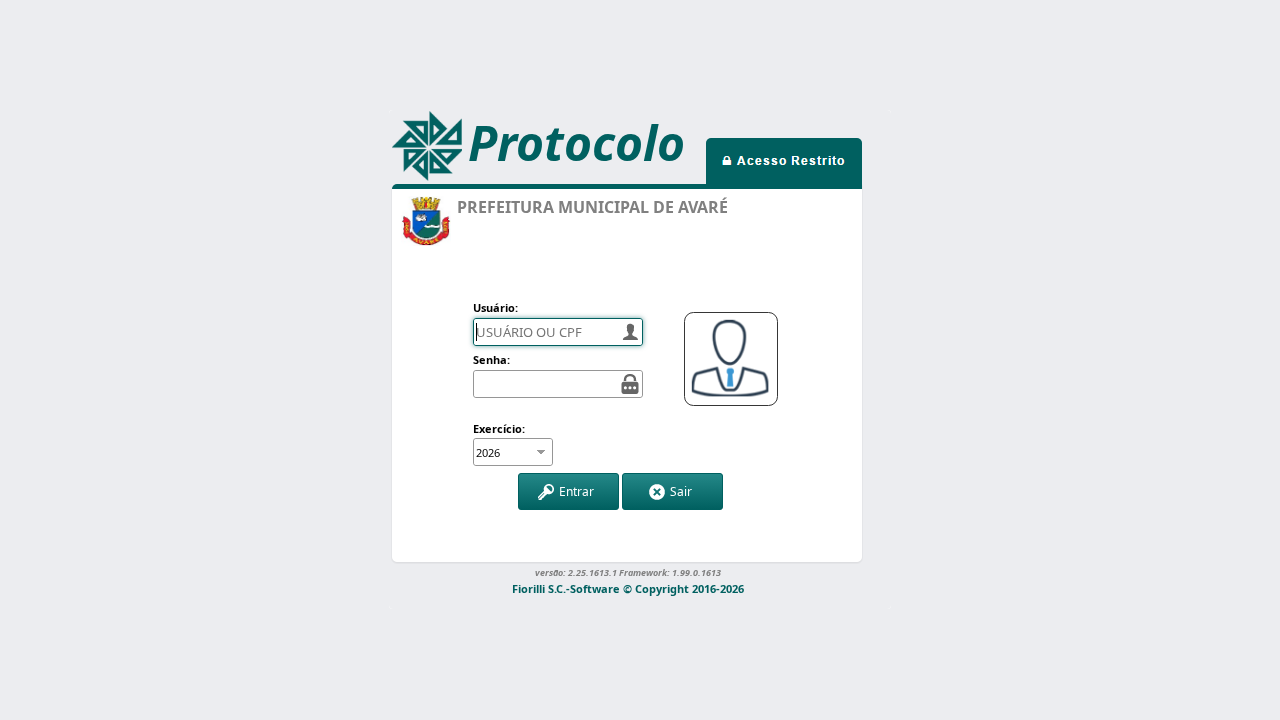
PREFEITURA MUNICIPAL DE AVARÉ (592, 207)
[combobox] (502, 452)
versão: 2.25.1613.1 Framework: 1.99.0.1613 (628, 572)
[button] (568, 491)
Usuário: (495, 307)
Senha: (491, 359)
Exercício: (499, 428)
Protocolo (576, 142)
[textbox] (558, 332)
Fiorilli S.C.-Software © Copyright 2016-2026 (628, 587)
